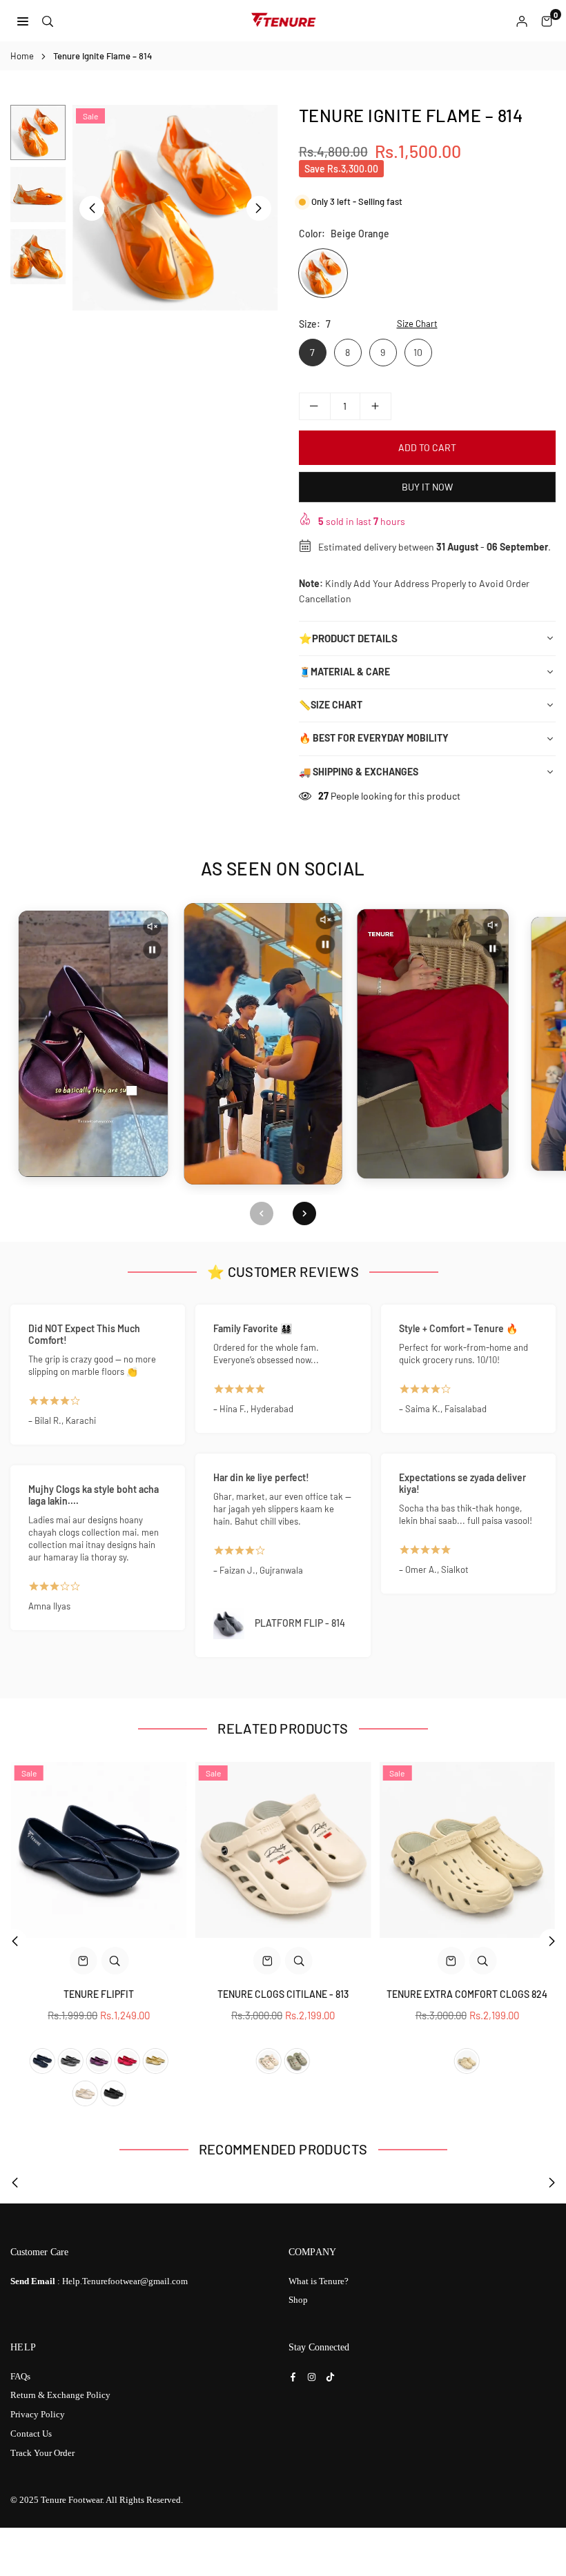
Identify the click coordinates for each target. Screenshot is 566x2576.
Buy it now (427, 487)
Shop (298, 2300)
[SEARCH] (48, 20)
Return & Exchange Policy (60, 2395)
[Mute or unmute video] (152, 927)
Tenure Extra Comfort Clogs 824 (467, 1994)
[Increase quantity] (375, 406)
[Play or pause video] (152, 950)
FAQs (20, 2376)
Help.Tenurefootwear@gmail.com (125, 2281)
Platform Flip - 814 (300, 1623)
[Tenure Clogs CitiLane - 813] (283, 1850)
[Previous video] (262, 1213)
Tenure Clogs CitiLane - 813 (283, 1994)
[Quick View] (115, 1961)
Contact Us (31, 2434)
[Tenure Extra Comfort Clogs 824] (467, 1850)
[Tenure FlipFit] (99, 1850)
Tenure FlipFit (99, 1994)
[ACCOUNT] (522, 21)
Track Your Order (42, 2453)
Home (22, 56)
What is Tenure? (319, 2281)
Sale (90, 116)
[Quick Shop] (83, 1961)
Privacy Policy (38, 2414)
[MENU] (23, 20)
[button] (547, 21)
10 (418, 352)
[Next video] (304, 1213)
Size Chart (417, 324)
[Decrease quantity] (315, 406)
